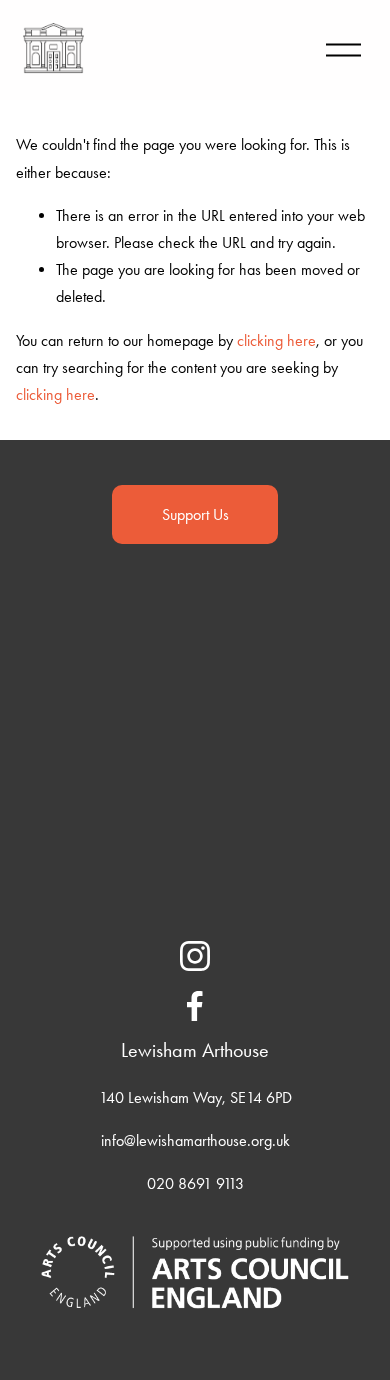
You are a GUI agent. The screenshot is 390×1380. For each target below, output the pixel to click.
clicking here (276, 340)
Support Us (195, 514)
